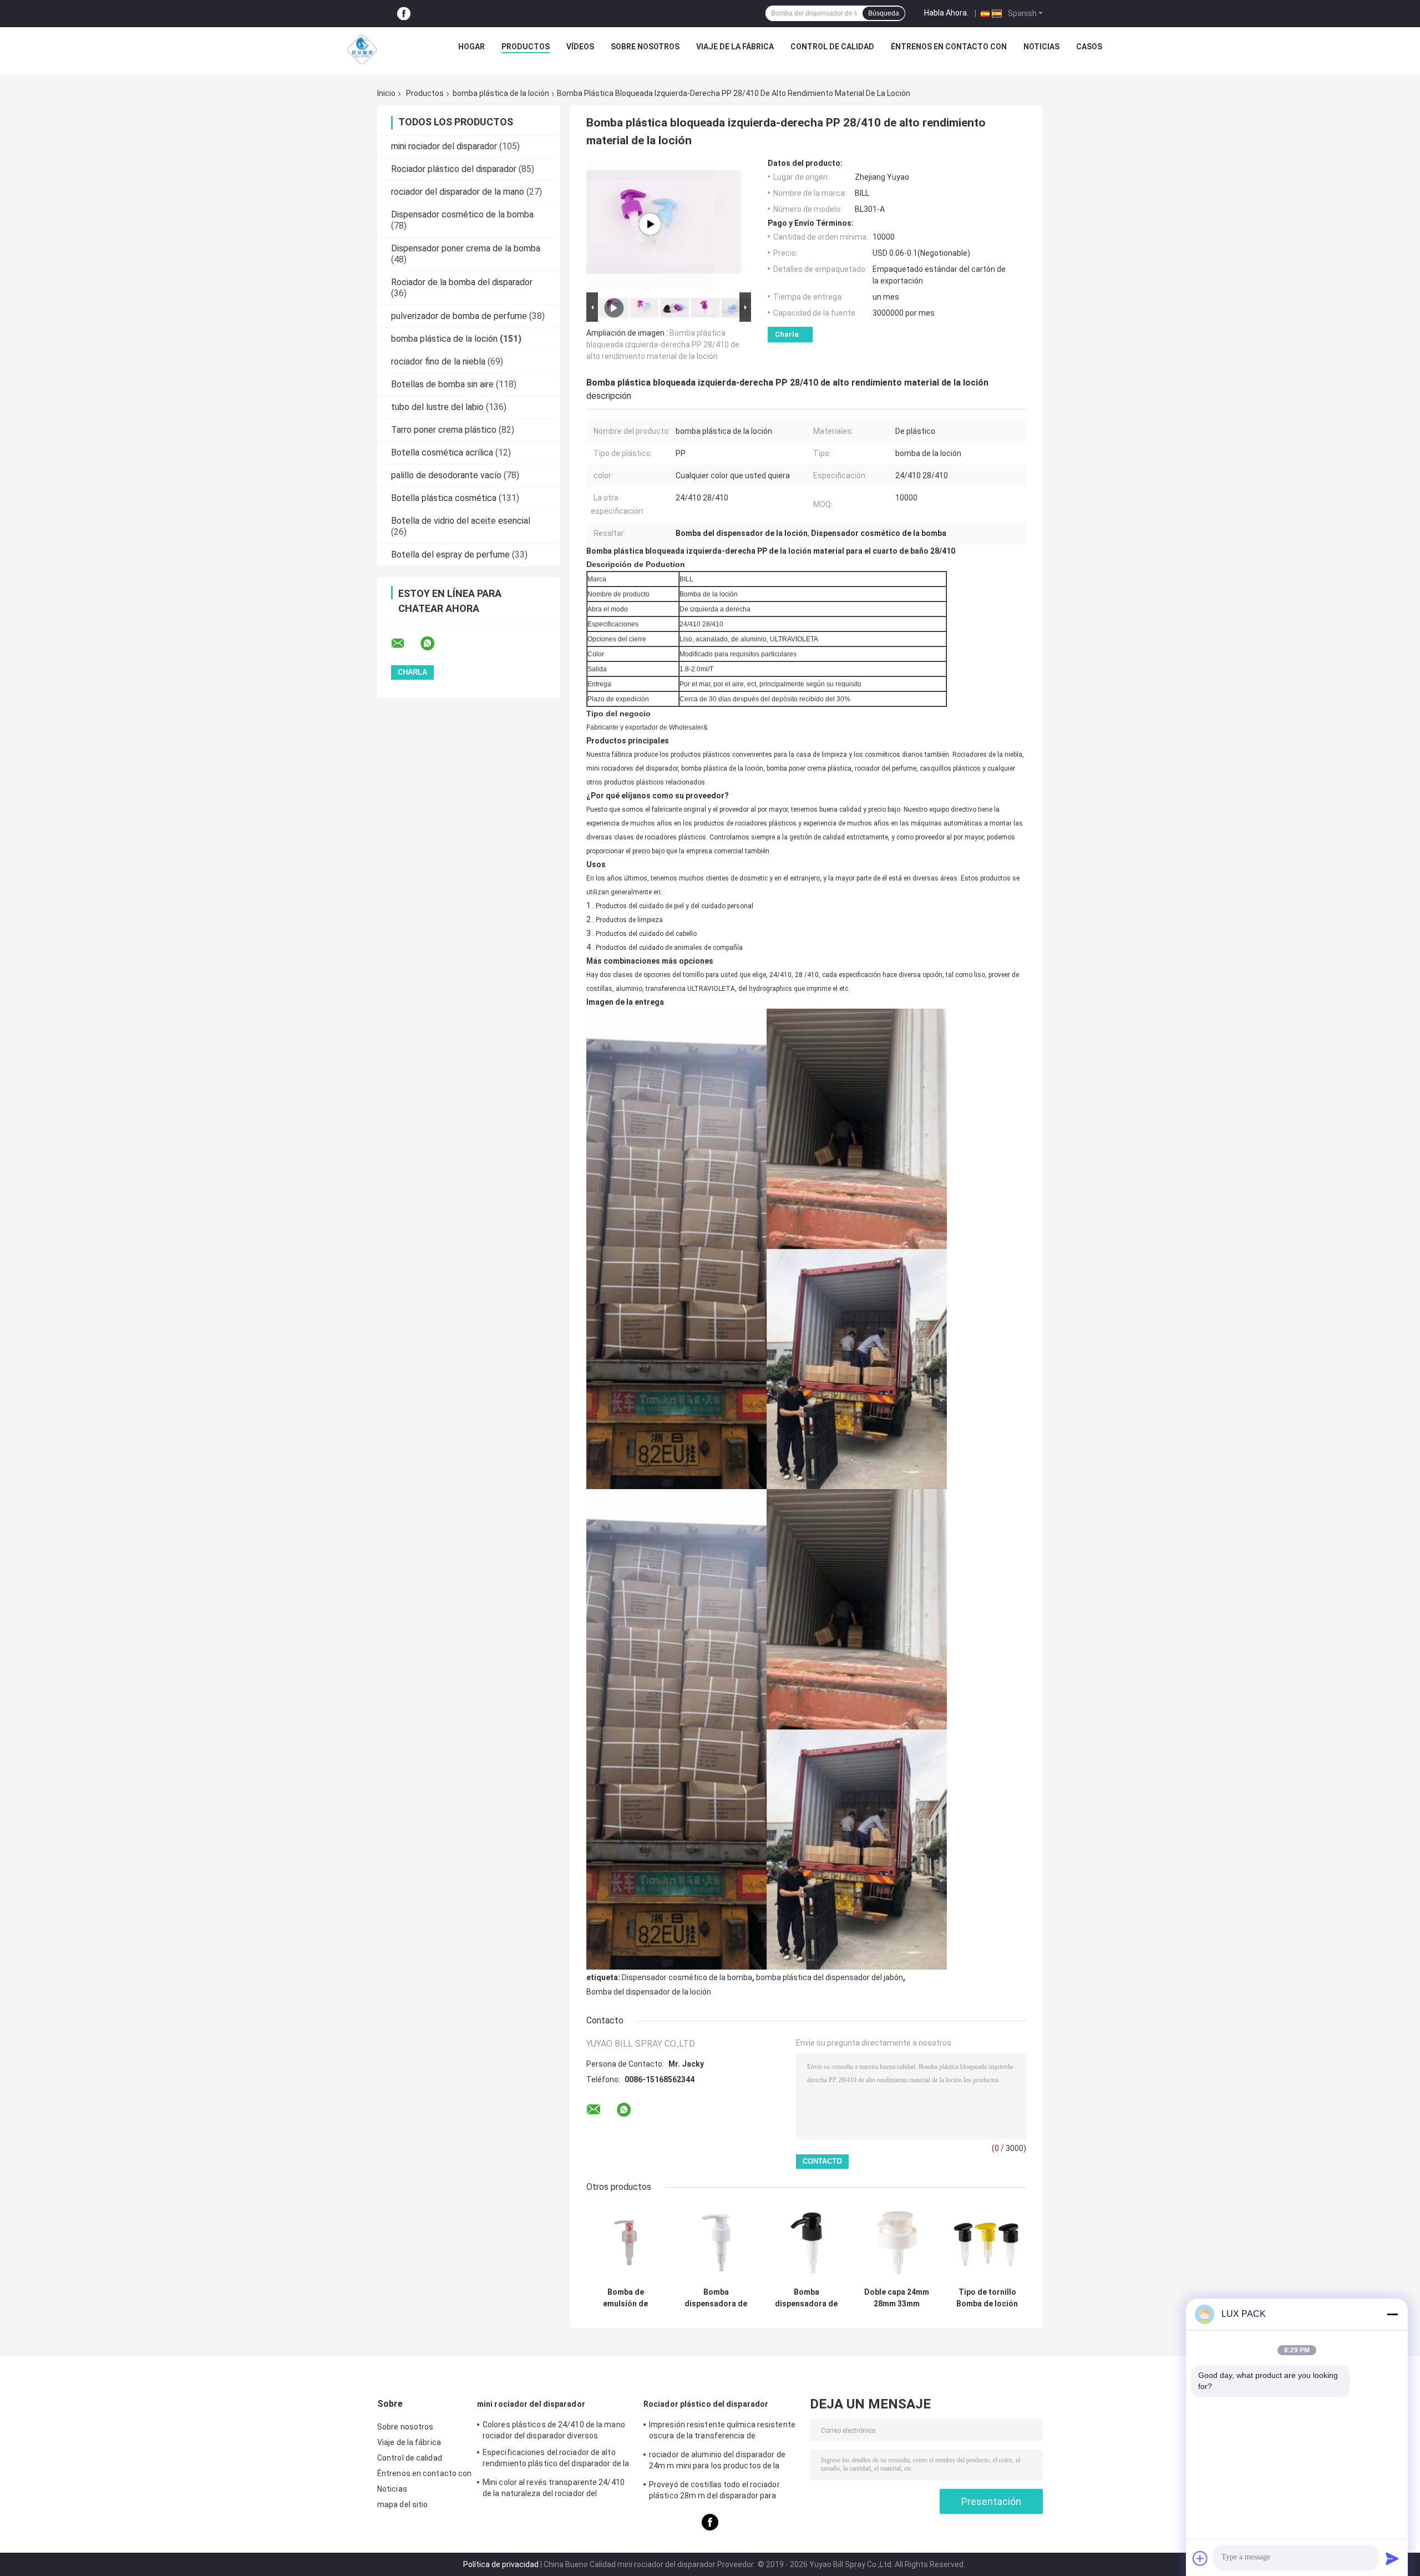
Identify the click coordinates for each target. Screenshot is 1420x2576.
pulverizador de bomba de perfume (459, 316)
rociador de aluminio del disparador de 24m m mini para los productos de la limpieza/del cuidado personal (717, 2462)
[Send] (1392, 2558)
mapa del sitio (402, 2504)
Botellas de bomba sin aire (442, 384)
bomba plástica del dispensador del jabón (830, 1977)
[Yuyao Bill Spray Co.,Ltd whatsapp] (434, 644)
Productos (526, 47)
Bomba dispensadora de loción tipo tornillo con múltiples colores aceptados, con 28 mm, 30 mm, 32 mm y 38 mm (806, 2298)
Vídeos (580, 47)
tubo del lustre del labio (437, 407)
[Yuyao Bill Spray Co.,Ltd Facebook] (404, 14)
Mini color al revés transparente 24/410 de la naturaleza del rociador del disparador (554, 2489)
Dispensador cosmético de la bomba (462, 214)
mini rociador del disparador (444, 146)
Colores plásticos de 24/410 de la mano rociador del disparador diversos (554, 2430)
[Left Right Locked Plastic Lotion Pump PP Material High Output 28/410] (650, 224)
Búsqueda (884, 13)
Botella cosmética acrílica (442, 452)
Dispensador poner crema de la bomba (466, 248)
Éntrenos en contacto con (949, 47)
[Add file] (1200, 2558)
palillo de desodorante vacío (446, 475)
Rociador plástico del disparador (454, 169)
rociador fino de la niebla (438, 361)
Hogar (471, 47)
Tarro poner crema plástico (444, 430)
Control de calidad (832, 47)
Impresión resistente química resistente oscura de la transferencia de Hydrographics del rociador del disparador (724, 2432)
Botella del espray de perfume (450, 555)
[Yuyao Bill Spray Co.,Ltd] (362, 49)
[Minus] (1392, 2314)
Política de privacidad (501, 2564)
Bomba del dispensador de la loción (649, 1992)
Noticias (1041, 47)
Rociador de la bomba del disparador (462, 282)
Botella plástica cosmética (444, 498)
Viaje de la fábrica (735, 47)
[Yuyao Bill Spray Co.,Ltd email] (405, 644)
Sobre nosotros (645, 47)
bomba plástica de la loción (501, 93)
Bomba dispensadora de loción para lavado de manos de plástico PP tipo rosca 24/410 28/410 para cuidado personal (716, 2298)
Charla (787, 334)
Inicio (386, 93)
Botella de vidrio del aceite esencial (461, 521)
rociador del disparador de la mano (458, 192)
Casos (1089, 47)
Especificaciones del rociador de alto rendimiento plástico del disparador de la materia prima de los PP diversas (556, 2459)
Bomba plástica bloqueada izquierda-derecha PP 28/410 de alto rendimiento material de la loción (663, 345)
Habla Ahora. (946, 13)
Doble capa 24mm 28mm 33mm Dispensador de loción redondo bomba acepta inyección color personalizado (897, 2298)
